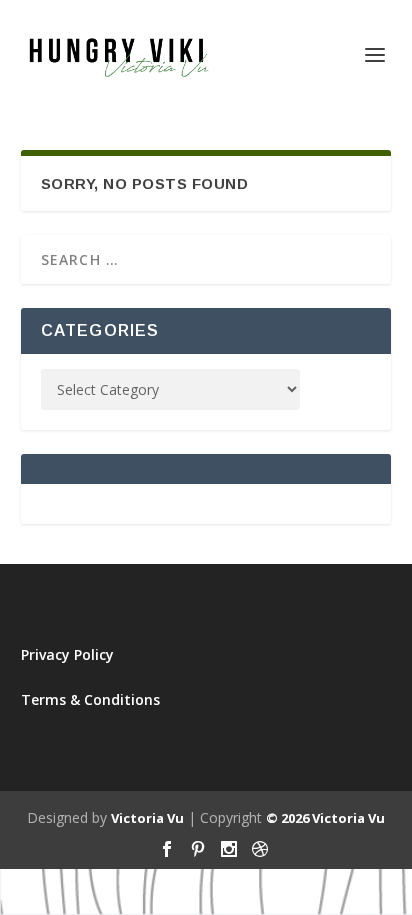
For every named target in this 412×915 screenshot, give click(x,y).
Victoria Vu (147, 818)
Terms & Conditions (90, 699)
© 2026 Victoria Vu (325, 818)
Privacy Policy (67, 654)
